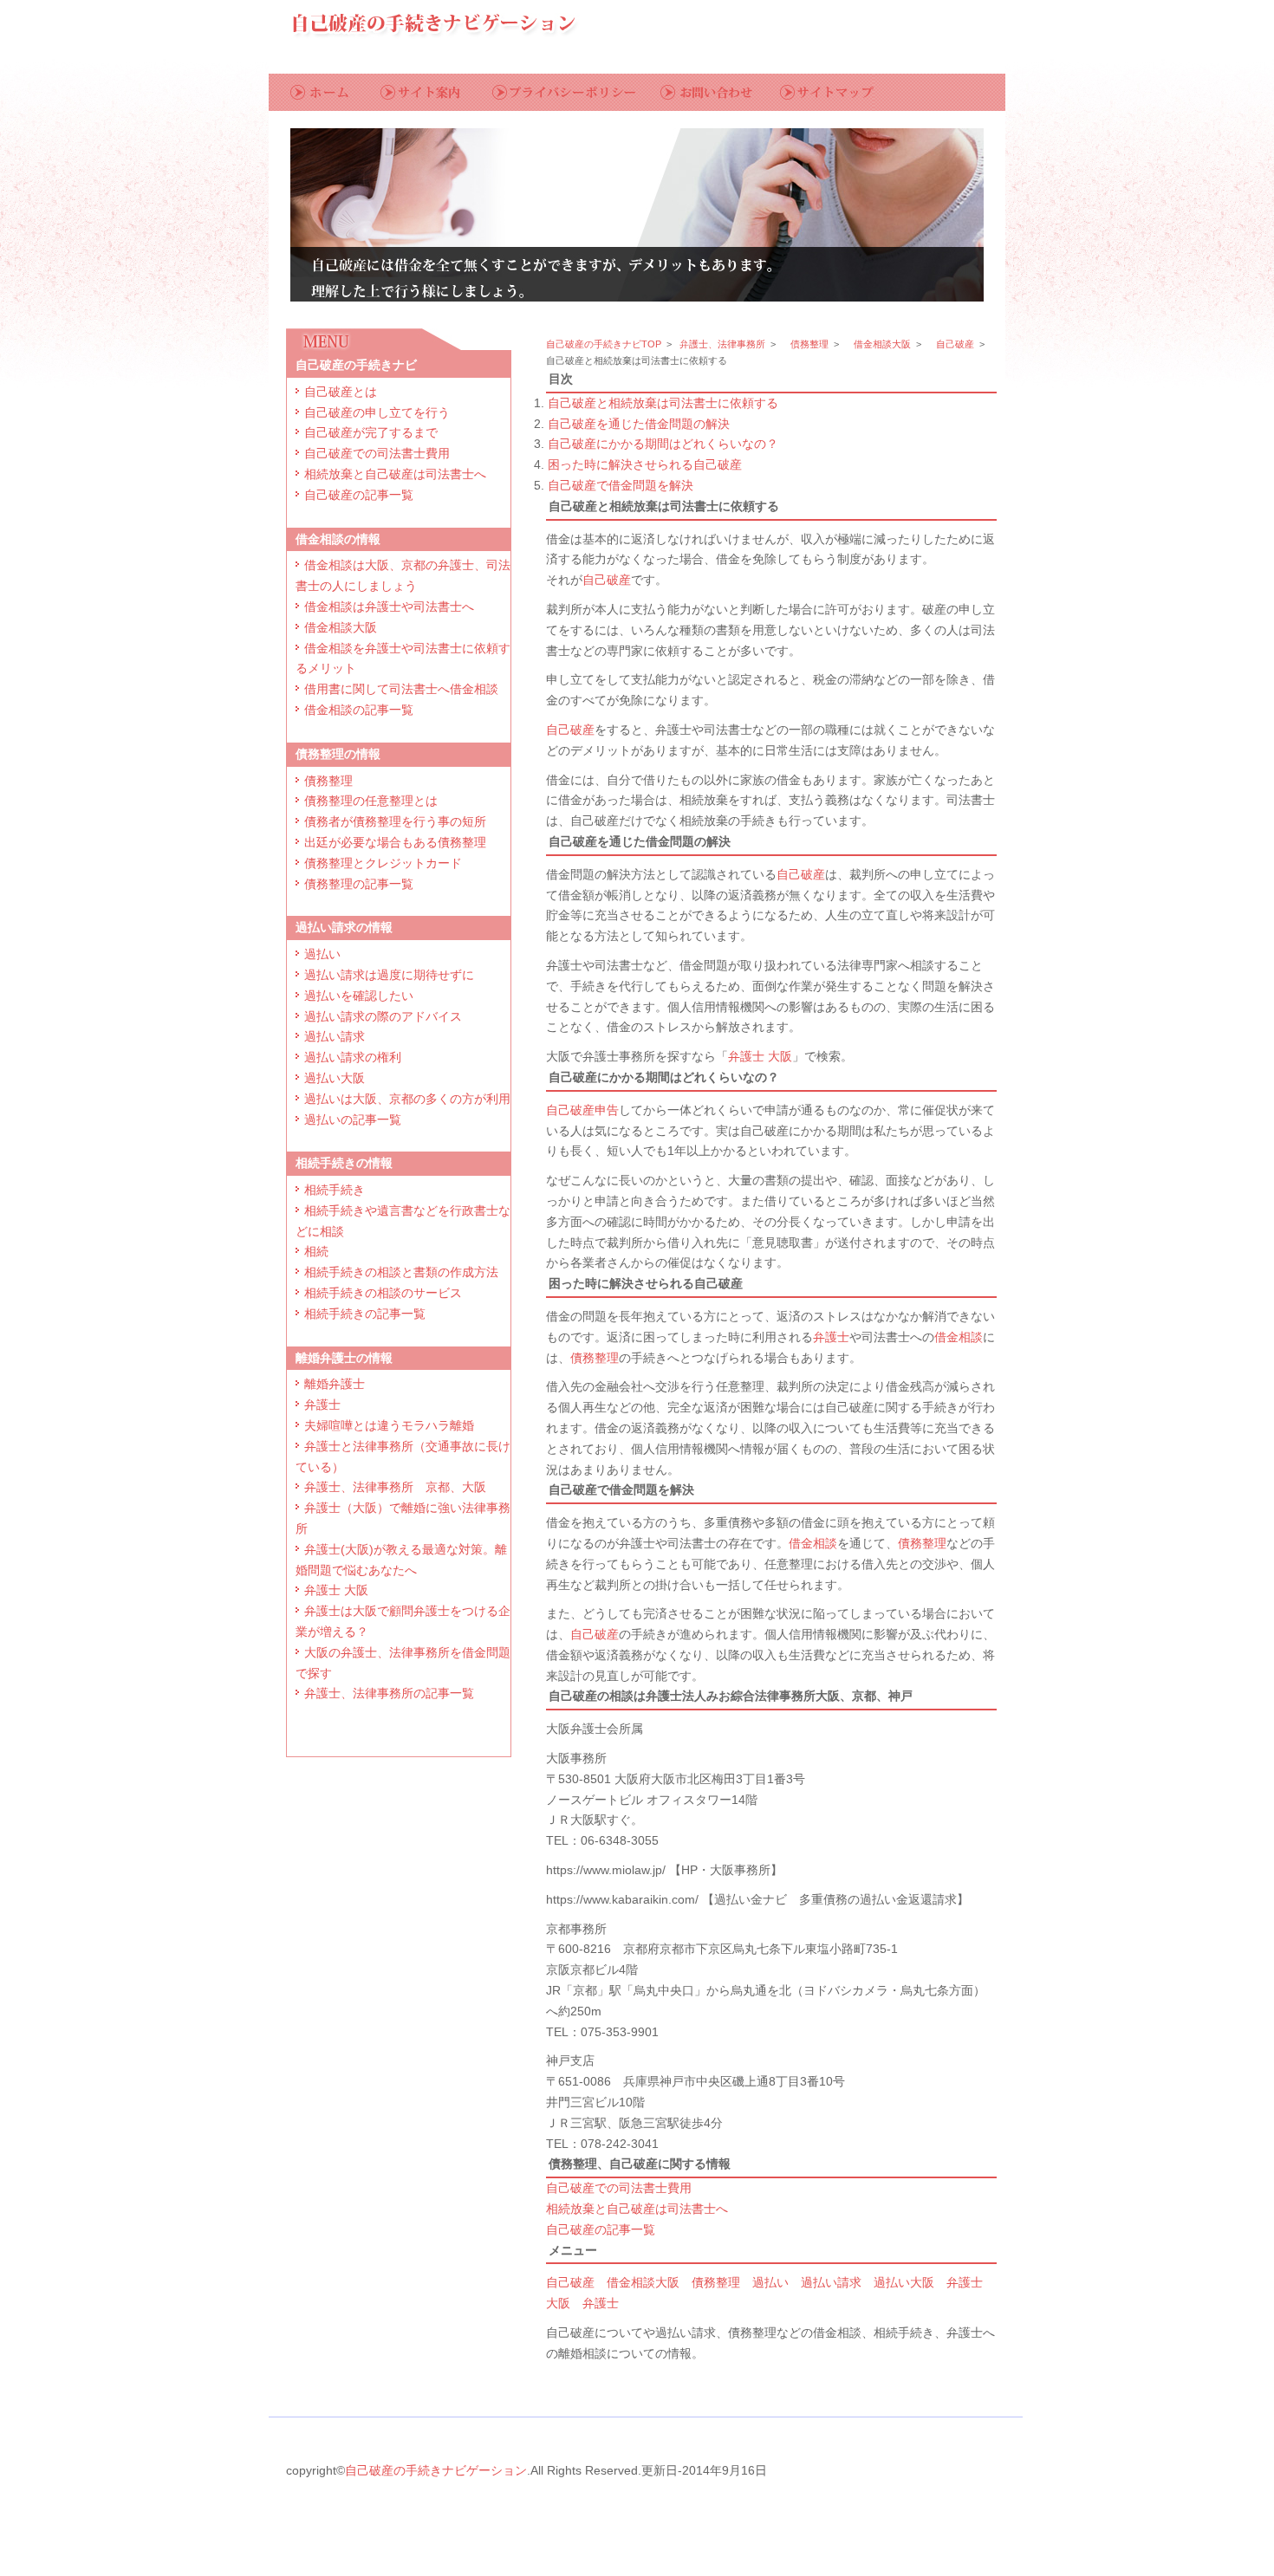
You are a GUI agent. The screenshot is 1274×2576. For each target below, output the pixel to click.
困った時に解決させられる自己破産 (645, 464)
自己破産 (955, 344)
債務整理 (328, 781)
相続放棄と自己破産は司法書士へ (395, 474)
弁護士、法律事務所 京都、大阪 (395, 1487)
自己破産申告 (582, 1110)
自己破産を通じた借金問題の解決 (639, 424)
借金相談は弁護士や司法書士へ (389, 607)
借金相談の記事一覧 (359, 710)
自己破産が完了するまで (371, 432)
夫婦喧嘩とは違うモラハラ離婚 (389, 1425)
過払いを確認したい (359, 996)
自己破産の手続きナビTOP (604, 344)
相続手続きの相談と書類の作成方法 (401, 1272)
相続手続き (335, 1190)
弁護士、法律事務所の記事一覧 (389, 1693)
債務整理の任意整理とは (371, 801)
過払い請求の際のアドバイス (383, 1016)
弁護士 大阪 (336, 1590)
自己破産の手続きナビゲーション (436, 2470)
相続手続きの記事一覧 (365, 1314)
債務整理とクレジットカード (383, 863)
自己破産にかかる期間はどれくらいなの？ (663, 444)
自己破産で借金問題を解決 (621, 485)
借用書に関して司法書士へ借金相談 (401, 689)
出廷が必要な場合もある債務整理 (395, 842)
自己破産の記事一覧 (359, 495)
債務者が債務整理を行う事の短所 (395, 821)
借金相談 (959, 1337)
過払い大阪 (335, 1078)
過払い (322, 954)
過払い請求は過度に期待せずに (389, 975)
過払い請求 (335, 1036)
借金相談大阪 (341, 627)
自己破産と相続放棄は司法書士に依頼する (663, 403)
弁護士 (322, 1405)
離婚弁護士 (335, 1384)
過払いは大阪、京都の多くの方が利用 (407, 1099)
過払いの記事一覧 (353, 1119)
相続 (316, 1251)
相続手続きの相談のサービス (383, 1293)
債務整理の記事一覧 (359, 884)
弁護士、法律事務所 (722, 344)
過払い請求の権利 (353, 1057)
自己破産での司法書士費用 (377, 453)
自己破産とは (341, 392)
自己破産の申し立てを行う (377, 412)
